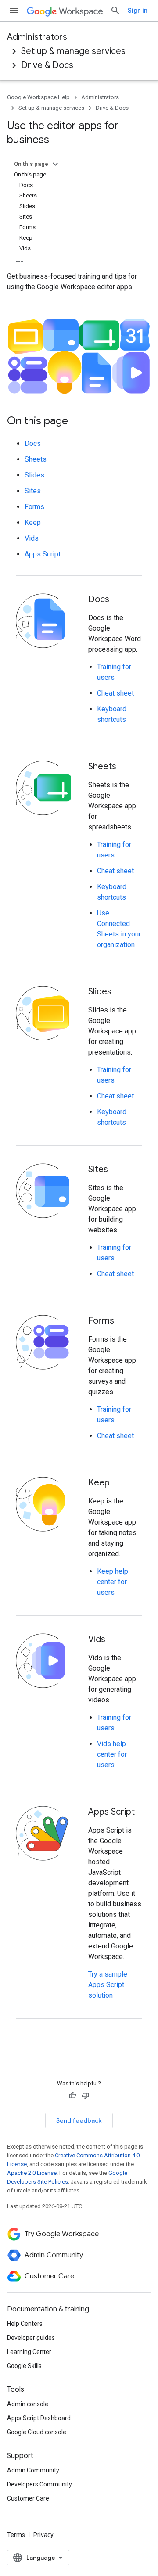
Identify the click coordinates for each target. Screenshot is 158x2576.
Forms (34, 507)
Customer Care (28, 2498)
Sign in (138, 11)
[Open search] (115, 11)
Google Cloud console (37, 2432)
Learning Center (29, 2352)
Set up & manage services (73, 51)
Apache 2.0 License (32, 2173)
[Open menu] (14, 11)
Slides (34, 475)
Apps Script (43, 554)
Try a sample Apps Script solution (108, 1985)
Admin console (28, 2404)
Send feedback (79, 2120)
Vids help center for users (112, 1754)
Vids (32, 538)
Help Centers (25, 2324)
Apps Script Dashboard (39, 2418)
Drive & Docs (47, 65)
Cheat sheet (115, 693)
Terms (16, 2535)
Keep (33, 522)
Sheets (36, 459)
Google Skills (24, 2366)
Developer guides (31, 2338)
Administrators (37, 37)
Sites (33, 491)
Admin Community (33, 2470)
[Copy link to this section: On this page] (77, 422)
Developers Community (39, 2484)
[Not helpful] (86, 2095)
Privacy (43, 2535)
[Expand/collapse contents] (55, 164)
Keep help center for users (113, 1582)
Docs (33, 443)
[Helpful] (72, 2095)
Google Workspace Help (38, 97)
